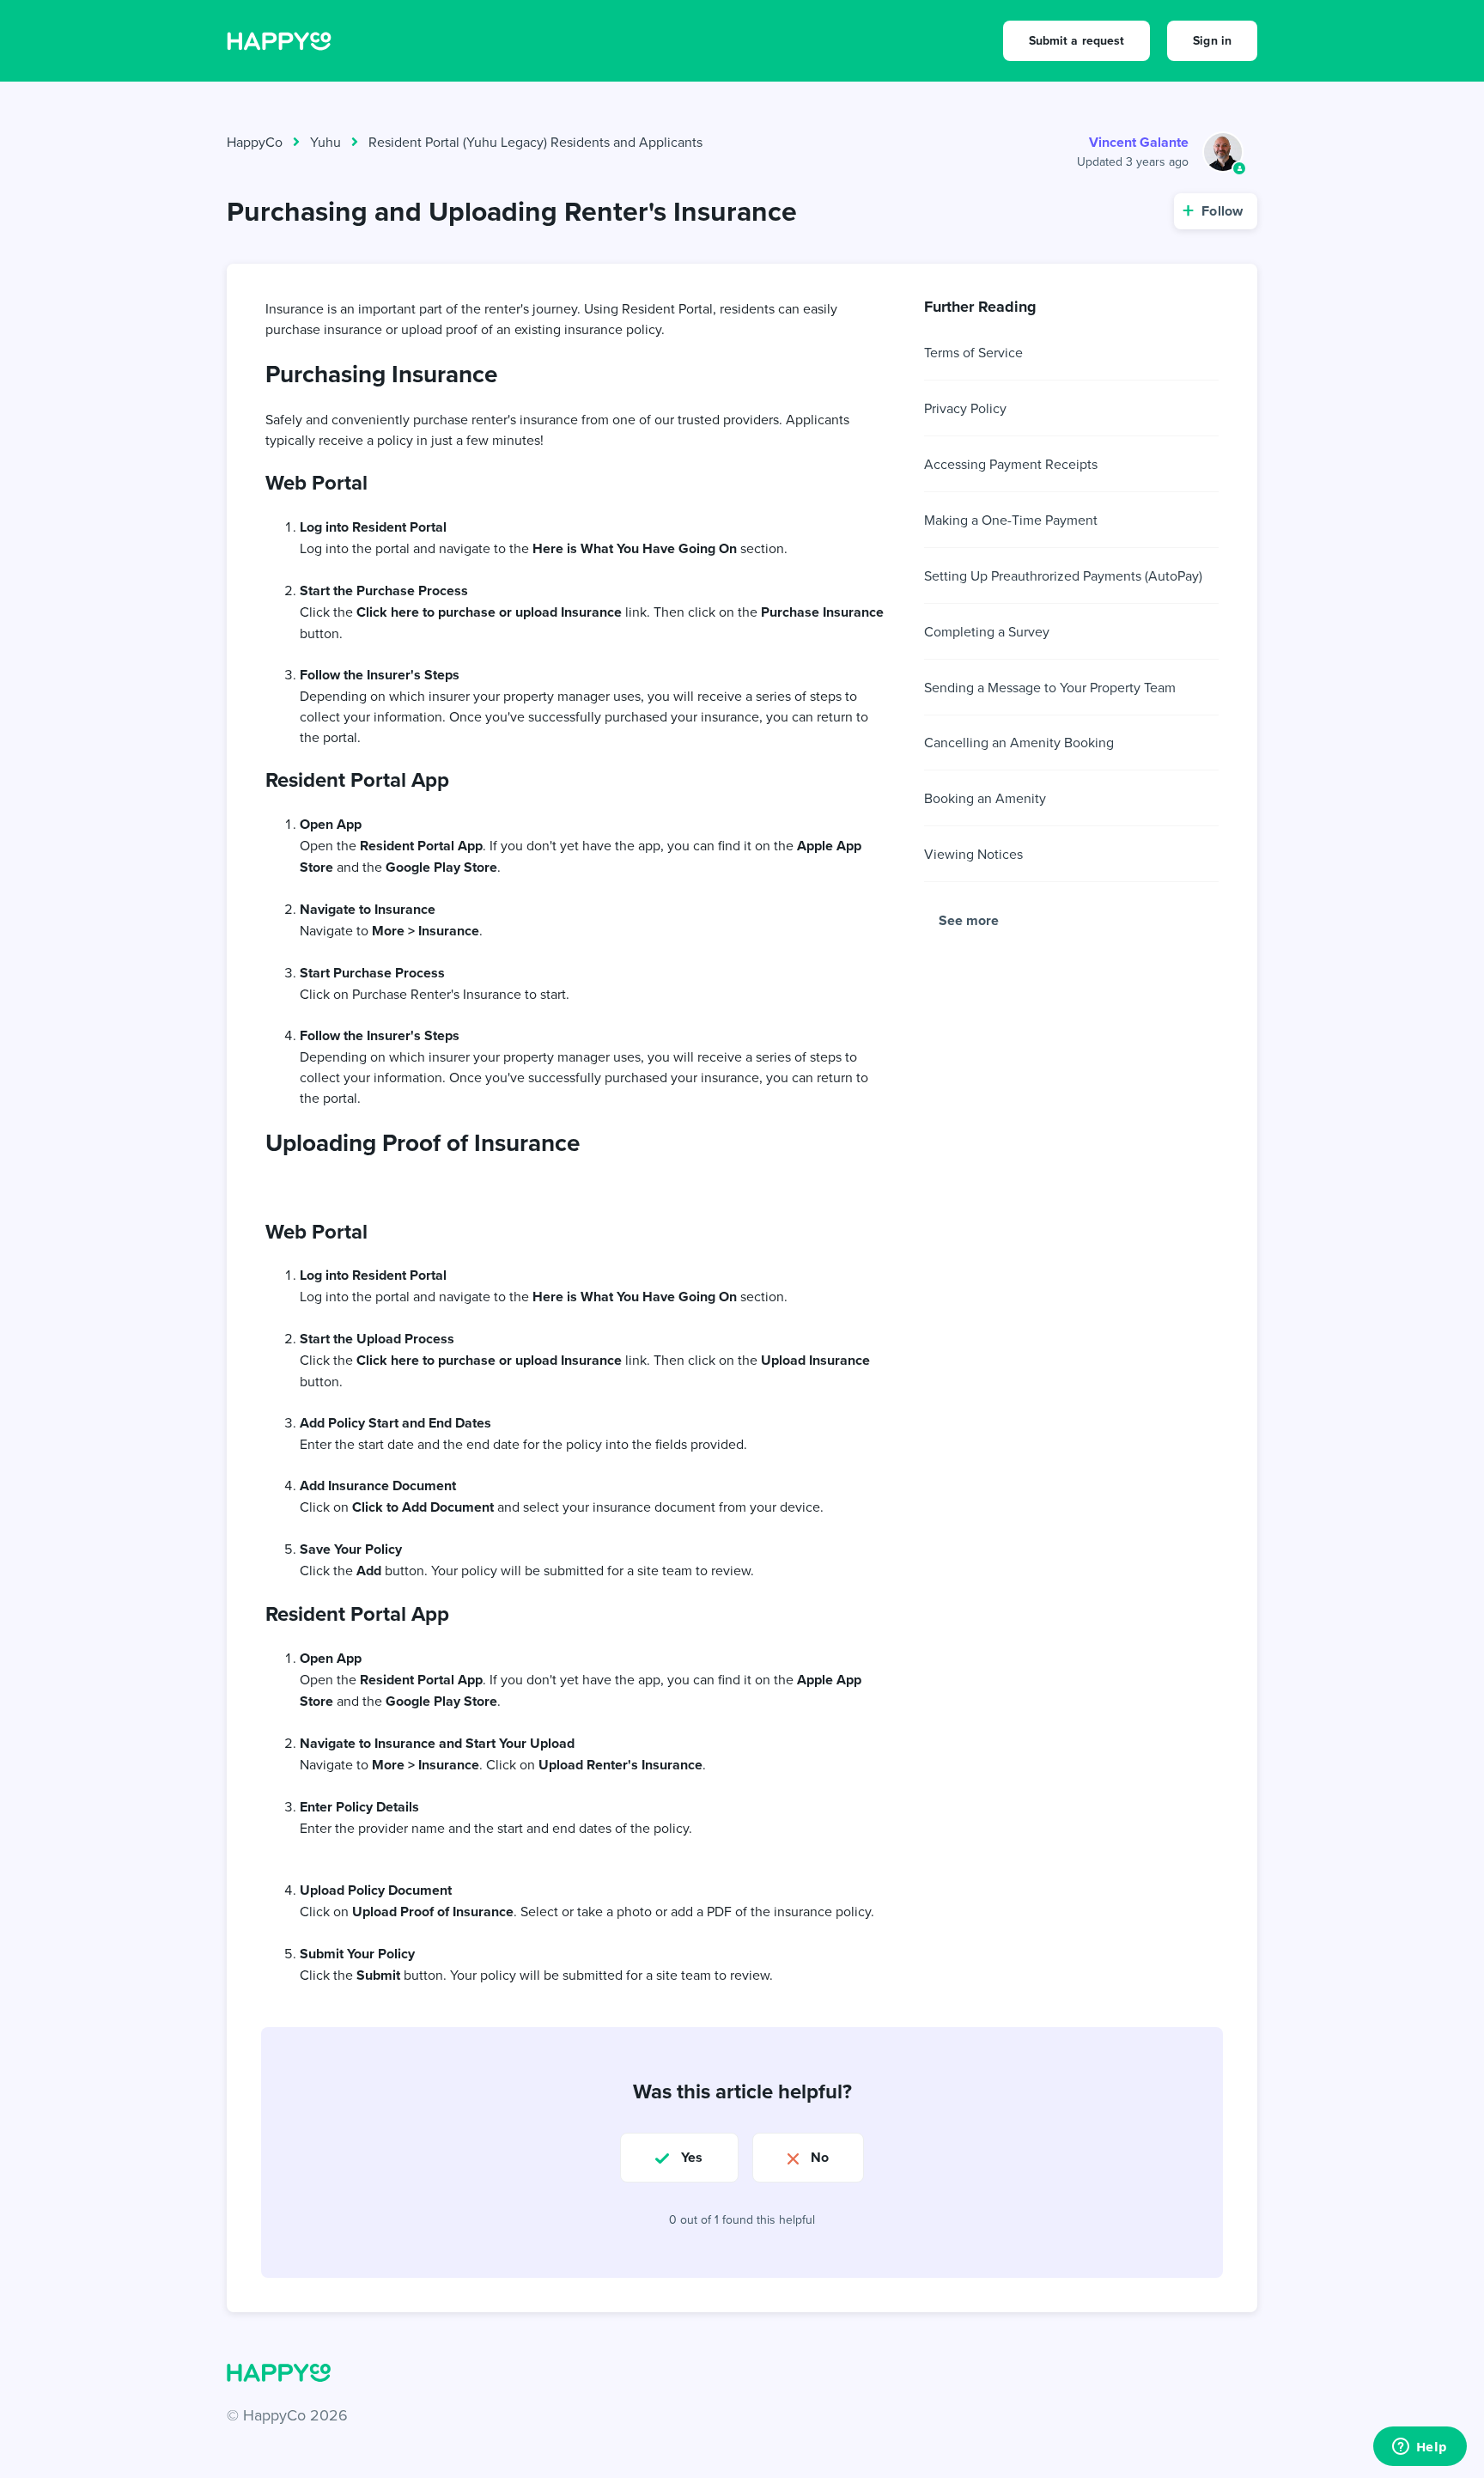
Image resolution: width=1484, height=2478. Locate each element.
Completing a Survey (987, 631)
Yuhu (325, 142)
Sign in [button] (1212, 40)
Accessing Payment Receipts (1011, 464)
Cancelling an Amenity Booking (1019, 742)
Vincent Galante (1139, 142)
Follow (1222, 211)
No (820, 2157)
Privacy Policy (965, 408)
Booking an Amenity (985, 798)
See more (969, 920)
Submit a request (1077, 40)
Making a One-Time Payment (1011, 520)
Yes (692, 2157)
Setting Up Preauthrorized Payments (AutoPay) (1063, 575)
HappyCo (255, 142)
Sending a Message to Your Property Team (1050, 687)
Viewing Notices (973, 854)
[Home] (279, 40)
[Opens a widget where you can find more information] (1420, 2448)
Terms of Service (973, 352)
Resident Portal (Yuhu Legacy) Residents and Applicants (535, 142)
